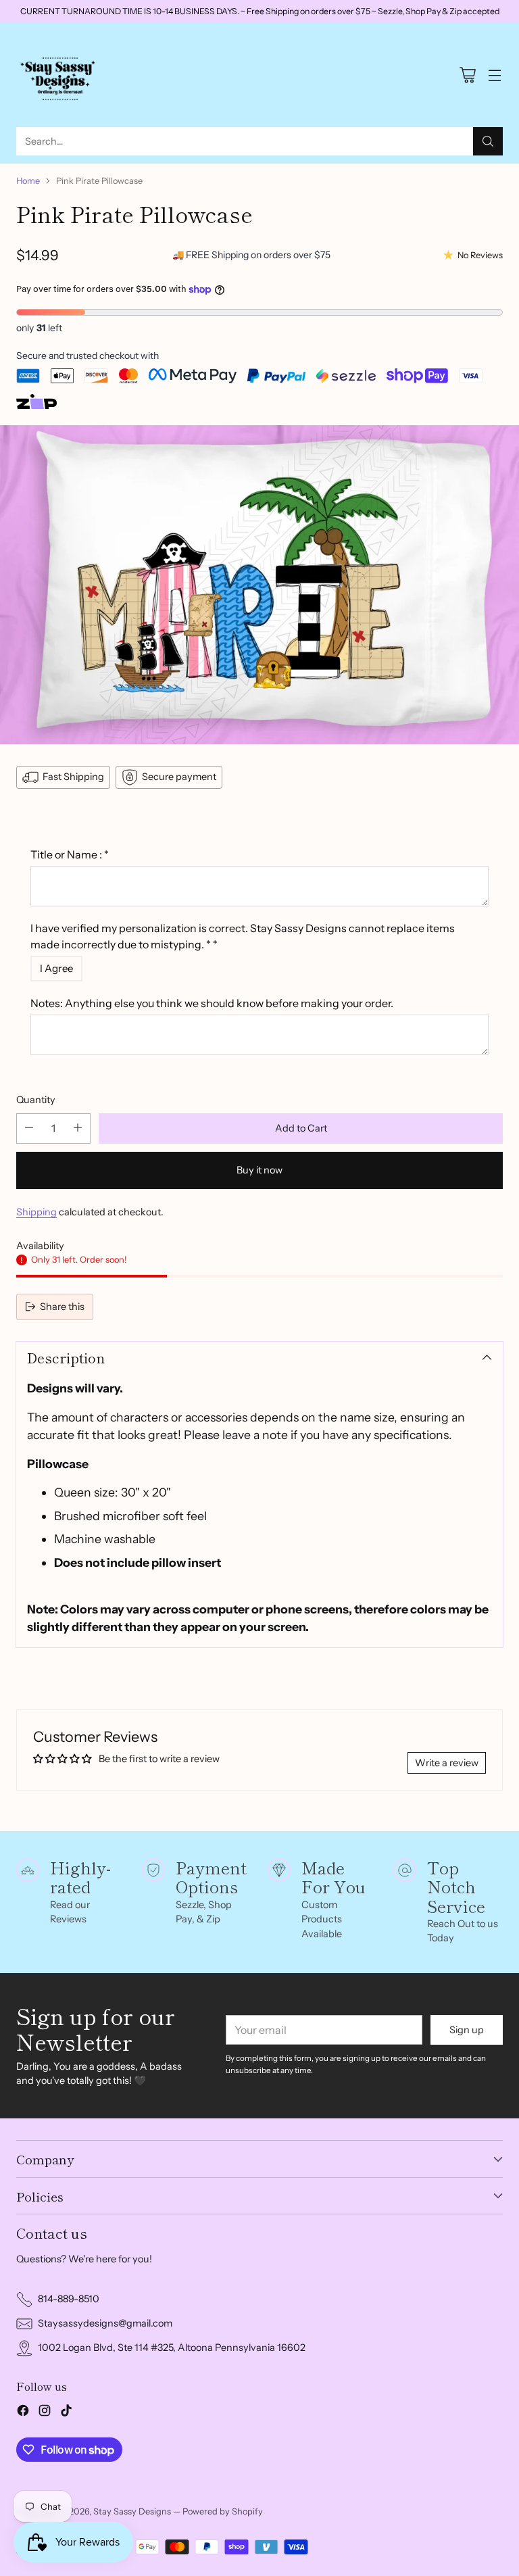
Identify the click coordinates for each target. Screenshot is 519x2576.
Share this (62, 1307)
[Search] (488, 141)
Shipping (36, 1212)
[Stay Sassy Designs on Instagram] (45, 2413)
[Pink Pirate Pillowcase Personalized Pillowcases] (259, 585)
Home (28, 181)
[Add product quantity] (78, 1128)
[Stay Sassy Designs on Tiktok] (66, 2413)
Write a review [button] (447, 1763)
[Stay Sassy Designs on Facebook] (23, 2413)
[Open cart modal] (467, 75)
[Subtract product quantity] (29, 1128)
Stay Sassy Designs (132, 2511)
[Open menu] (494, 75)
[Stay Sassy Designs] (60, 75)
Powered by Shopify (223, 2511)
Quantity (36, 1100)
